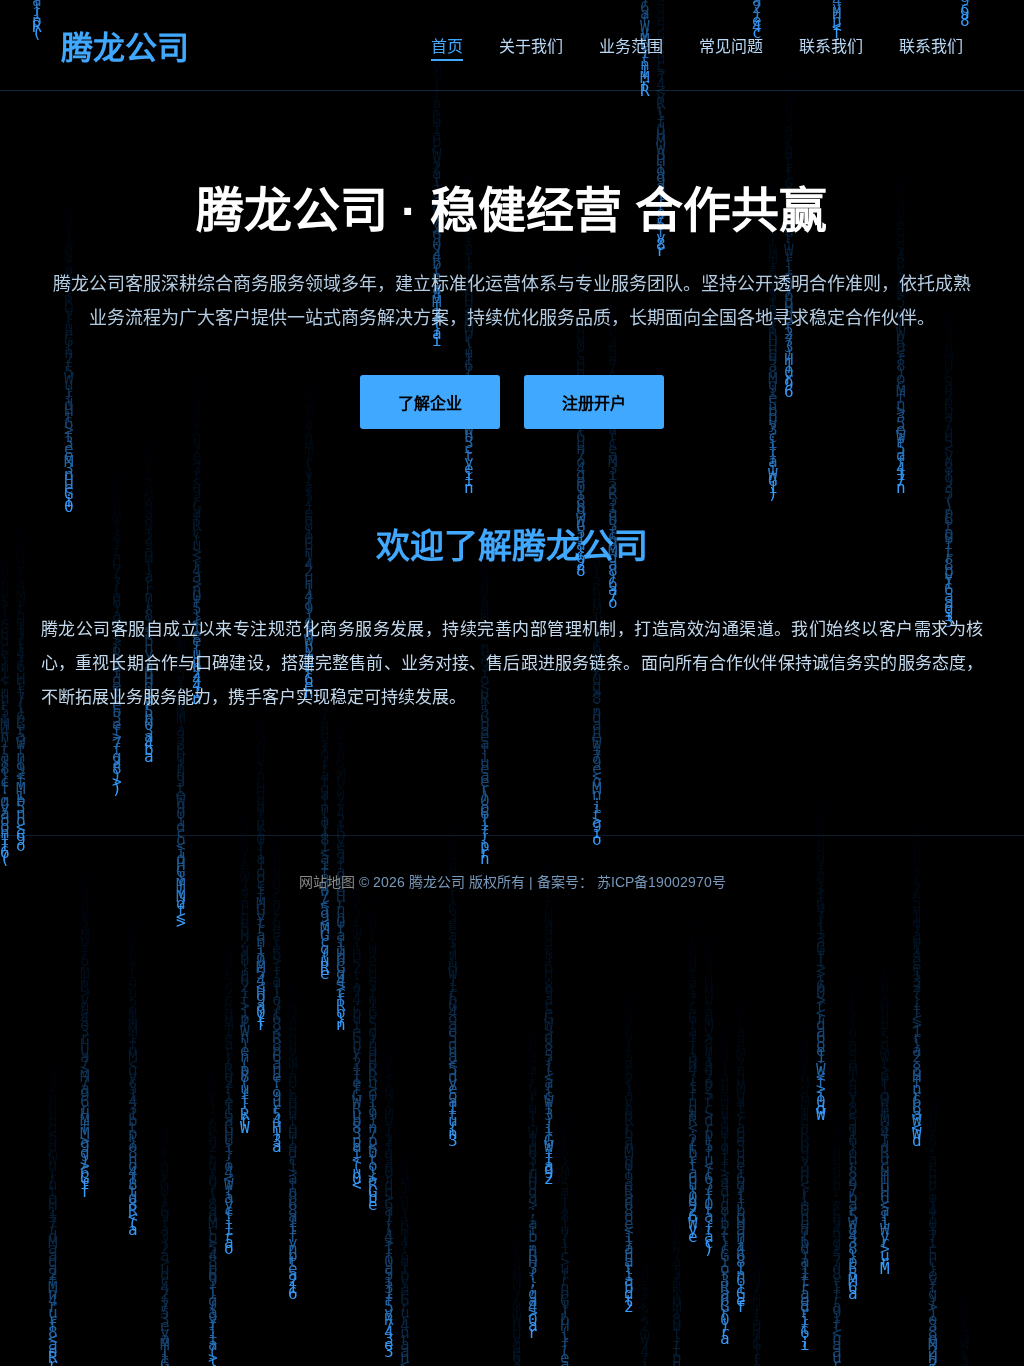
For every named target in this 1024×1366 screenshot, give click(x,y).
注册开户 (594, 403)
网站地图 (327, 882)
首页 (447, 46)
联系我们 (831, 46)
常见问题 (731, 46)
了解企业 (430, 403)
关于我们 (531, 46)
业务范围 (631, 46)
